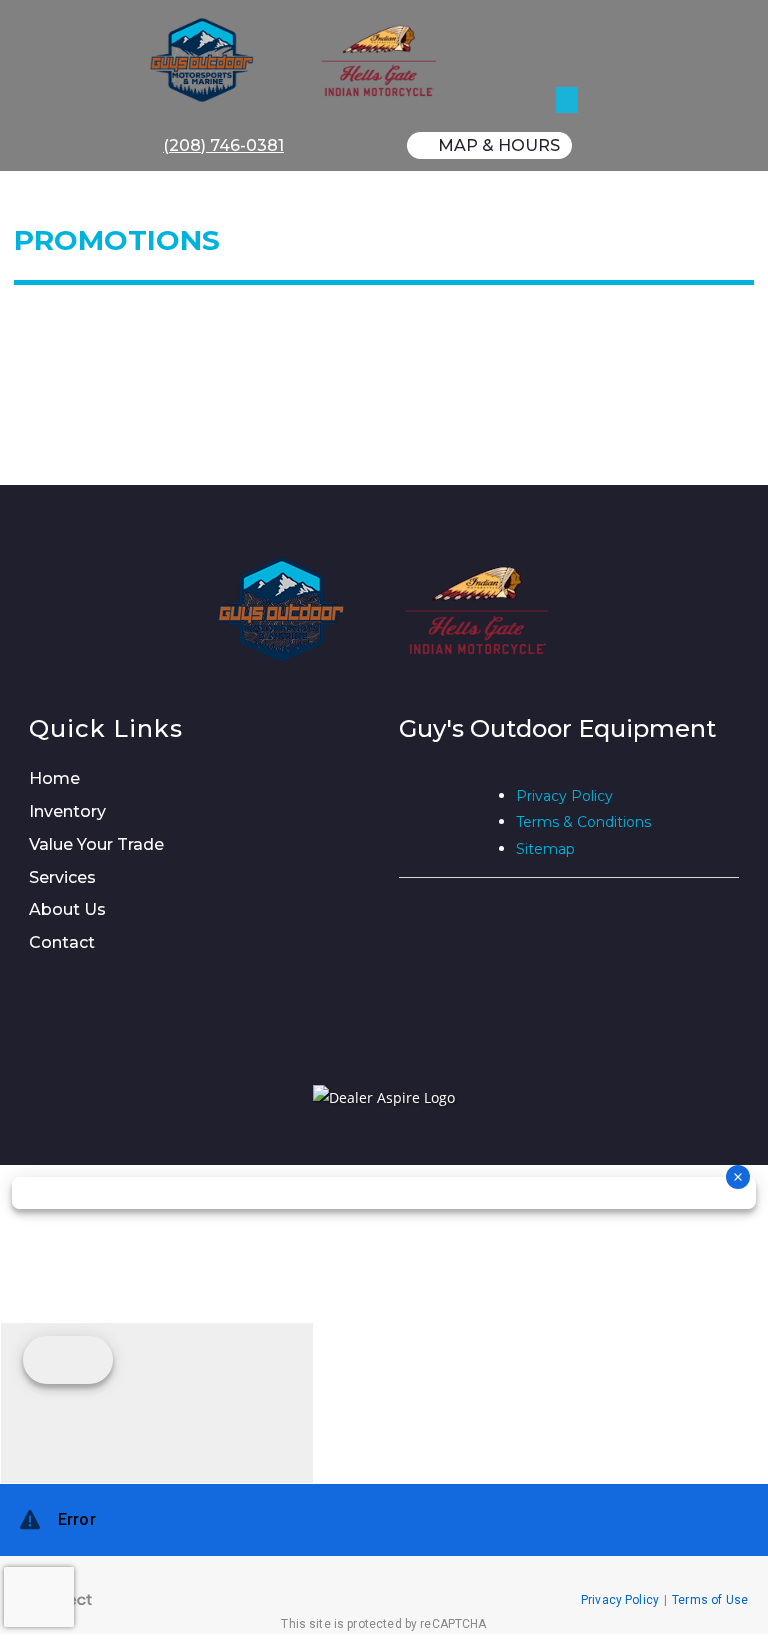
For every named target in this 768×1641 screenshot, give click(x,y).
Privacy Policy (564, 796)
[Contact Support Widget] (384, 1559)
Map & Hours (499, 145)
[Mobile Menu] (567, 37)
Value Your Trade (96, 844)
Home (54, 778)
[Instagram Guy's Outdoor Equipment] (453, 812)
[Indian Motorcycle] (477, 609)
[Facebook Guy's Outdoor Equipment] (407, 812)
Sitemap (545, 849)
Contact (62, 942)
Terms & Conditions (583, 822)
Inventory (67, 811)
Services (62, 877)
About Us (67, 909)
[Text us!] (157, 1402)
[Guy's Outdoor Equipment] (391, 59)
